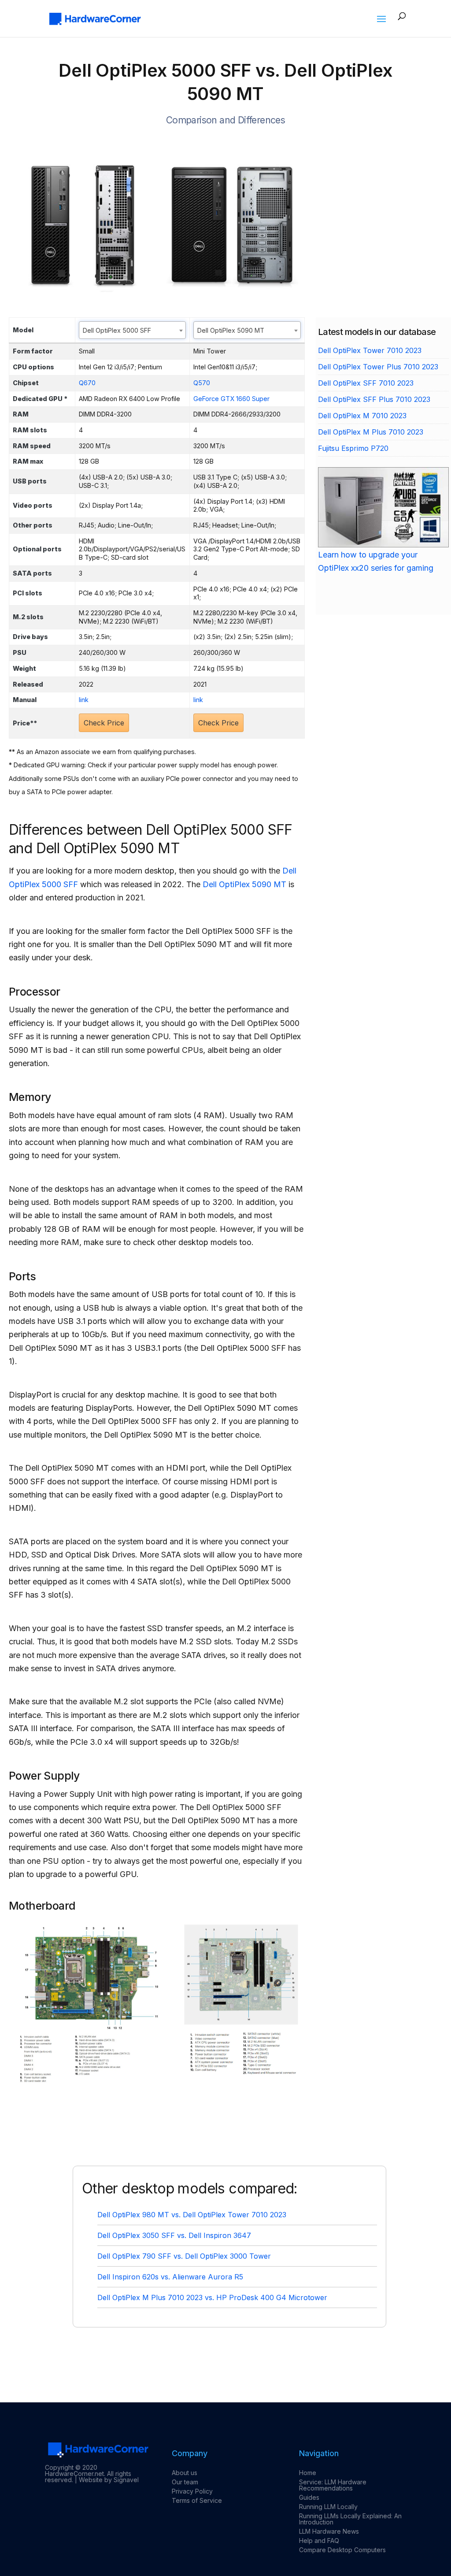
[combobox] (132, 330)
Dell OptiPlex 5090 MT (244, 884)
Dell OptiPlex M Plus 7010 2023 (371, 432)
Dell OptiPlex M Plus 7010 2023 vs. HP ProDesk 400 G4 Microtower (212, 2297)
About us (185, 2473)
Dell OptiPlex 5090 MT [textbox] (231, 330)
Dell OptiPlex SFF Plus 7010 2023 (374, 399)
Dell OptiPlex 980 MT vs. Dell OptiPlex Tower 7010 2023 (192, 2215)
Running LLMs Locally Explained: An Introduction (350, 2519)
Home (308, 2473)
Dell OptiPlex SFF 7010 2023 (366, 383)
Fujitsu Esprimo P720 (353, 448)
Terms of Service (197, 2500)
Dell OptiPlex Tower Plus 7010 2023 (378, 367)
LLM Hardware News (329, 2531)
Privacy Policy (192, 2491)
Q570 (202, 383)
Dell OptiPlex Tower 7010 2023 (370, 350)
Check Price (104, 723)
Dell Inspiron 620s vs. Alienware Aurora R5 (170, 2277)
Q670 (87, 383)
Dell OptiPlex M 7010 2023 (362, 416)
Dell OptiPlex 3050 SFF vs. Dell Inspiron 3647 (174, 2235)
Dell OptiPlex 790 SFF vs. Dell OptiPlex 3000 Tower (184, 2256)
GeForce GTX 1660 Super (231, 399)
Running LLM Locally (328, 2507)
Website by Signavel (109, 2480)
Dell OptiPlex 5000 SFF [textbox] (117, 330)
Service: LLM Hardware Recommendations (333, 2485)
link (84, 700)
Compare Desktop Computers (342, 2550)
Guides (309, 2497)
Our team (185, 2482)
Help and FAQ (319, 2541)
